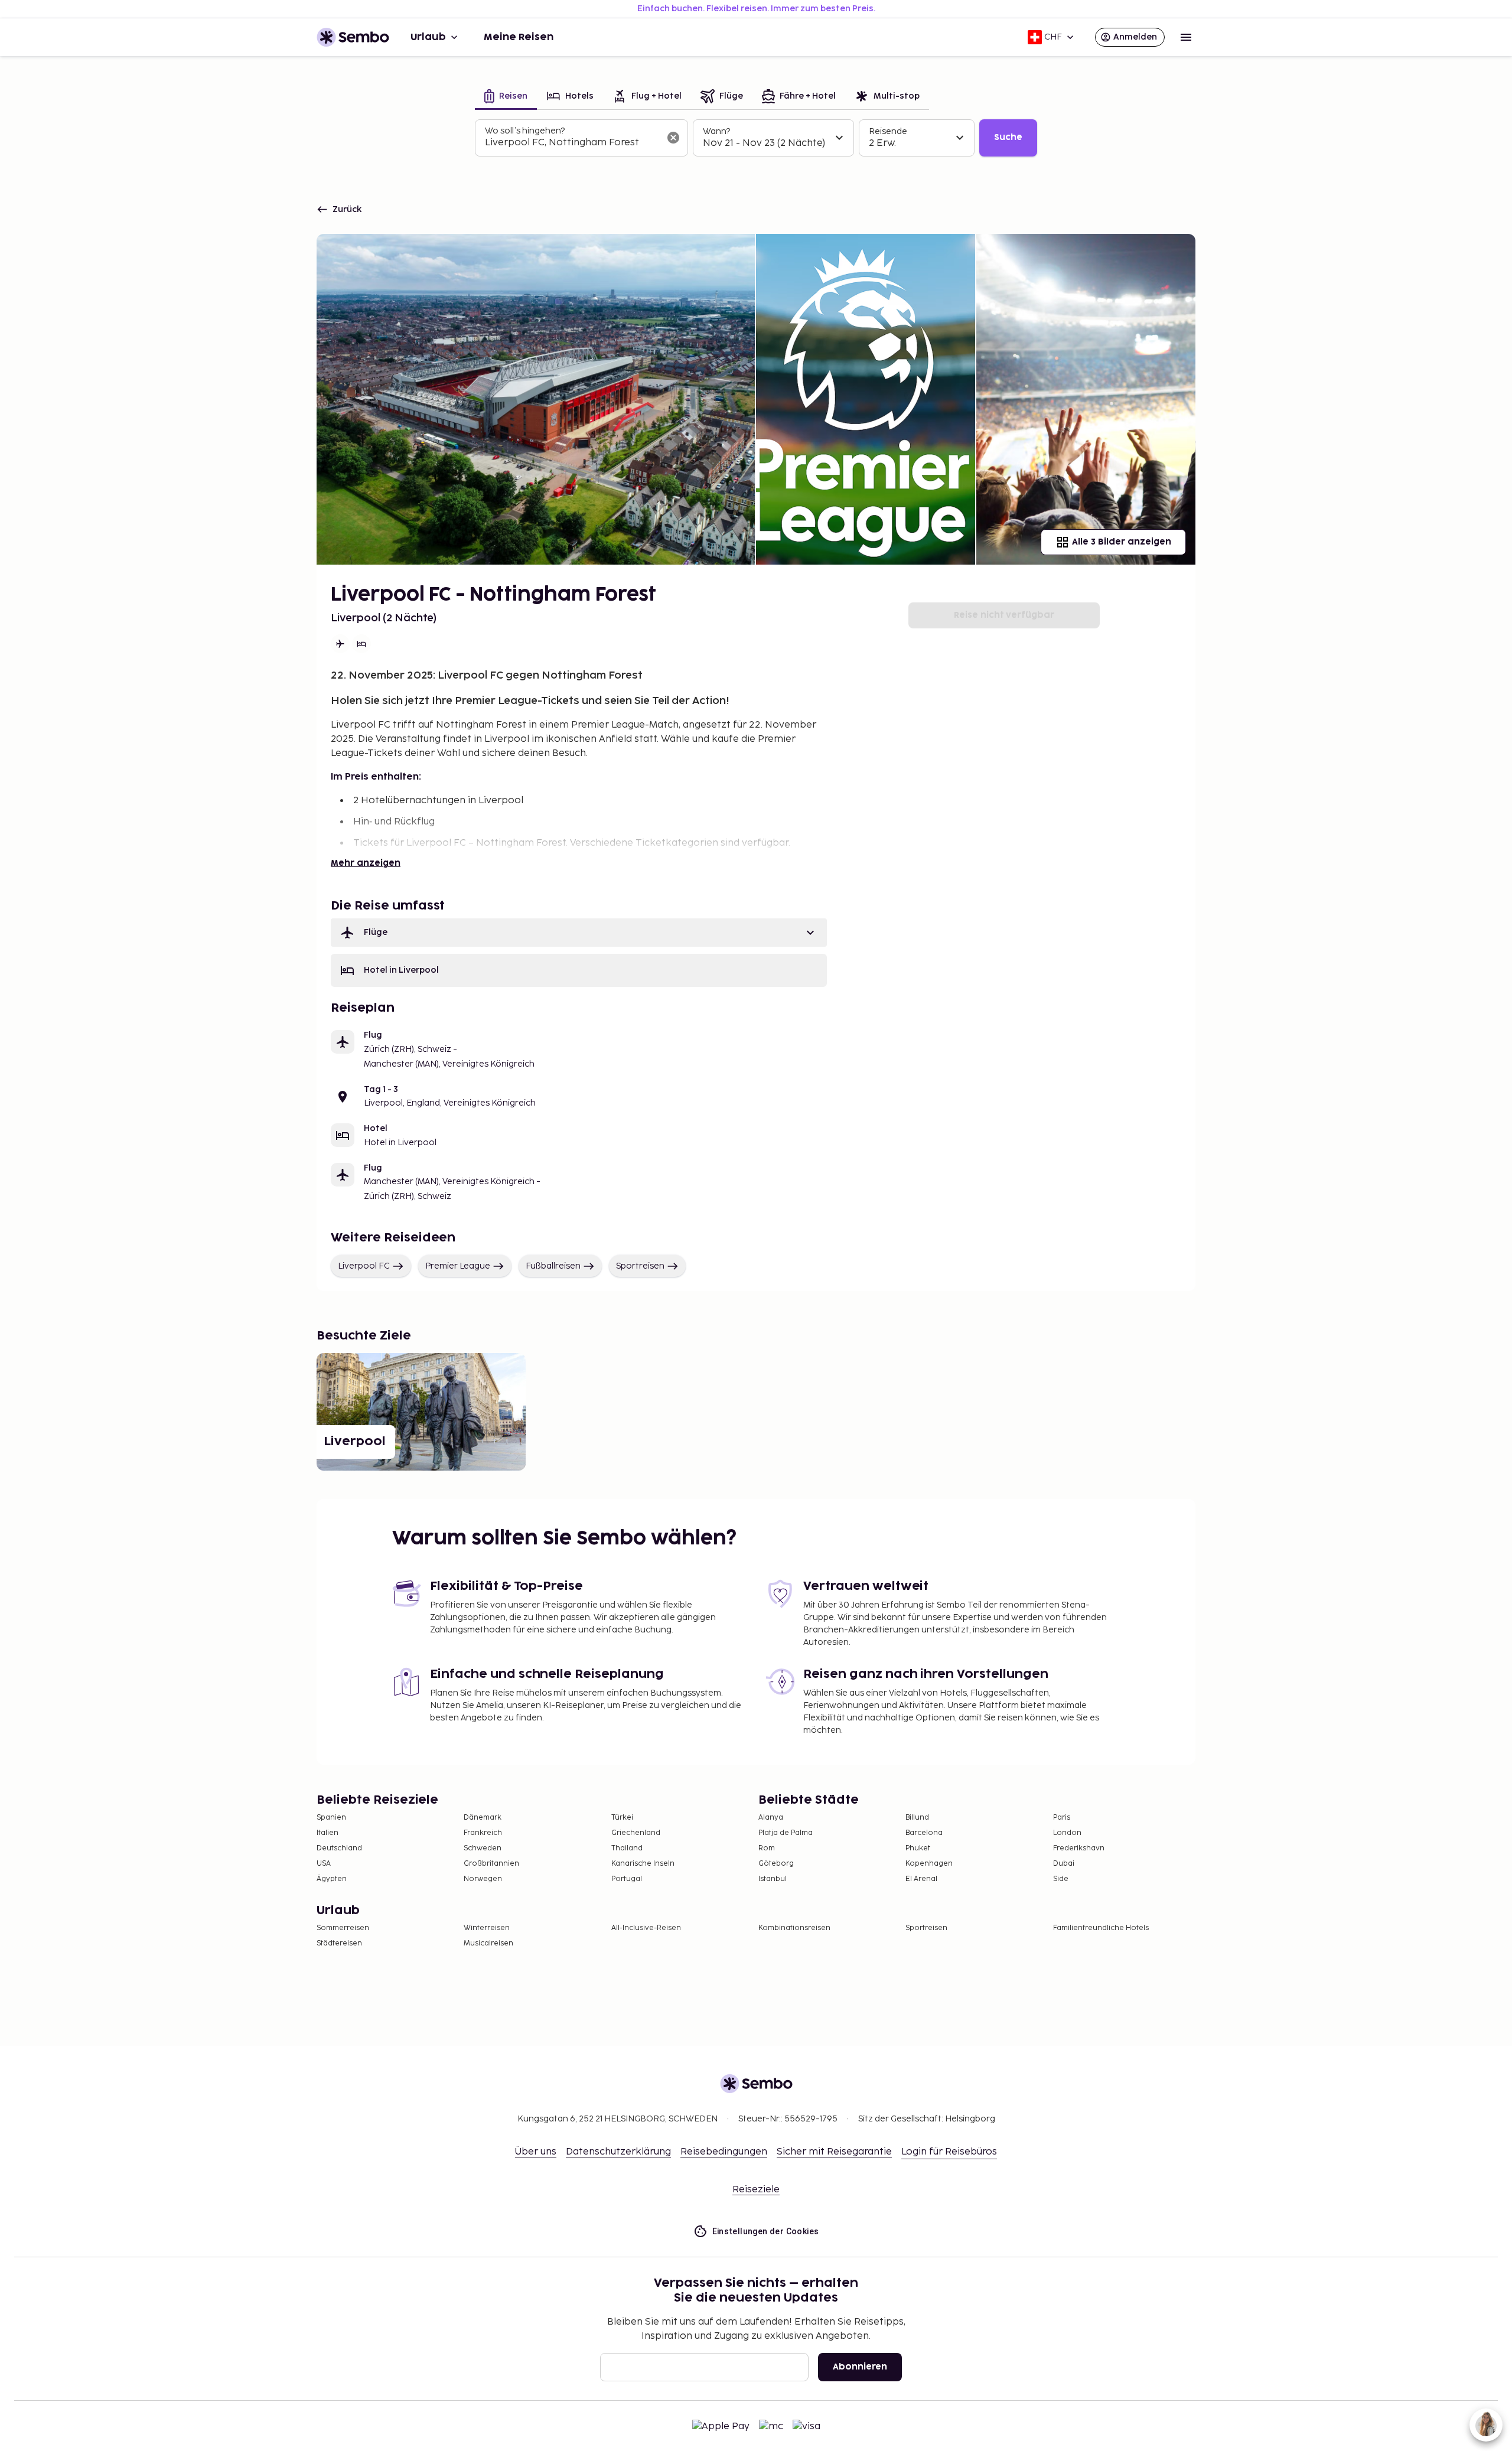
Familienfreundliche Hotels (1101, 1928)
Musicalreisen (488, 1943)
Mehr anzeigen (366, 863)
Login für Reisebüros (949, 2152)
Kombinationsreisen (794, 1928)
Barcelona (924, 1833)
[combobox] (572, 143)
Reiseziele (756, 2190)
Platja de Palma (786, 1833)
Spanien (331, 1818)
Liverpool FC (364, 1266)
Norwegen (483, 1879)
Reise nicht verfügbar (1004, 615)
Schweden (483, 1848)
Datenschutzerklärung (618, 2152)
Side (1061, 1879)
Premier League (458, 1266)
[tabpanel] (756, 138)
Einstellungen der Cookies (766, 2231)
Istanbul (773, 1879)
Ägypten (332, 1879)
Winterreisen (487, 1928)
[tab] (506, 97)
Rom (767, 1848)
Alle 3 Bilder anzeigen (1122, 542)
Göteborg (776, 1864)
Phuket (918, 1848)
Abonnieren (860, 2367)
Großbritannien (491, 1864)
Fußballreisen (553, 1266)
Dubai (1064, 1864)
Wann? (716, 131)
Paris (1062, 1818)
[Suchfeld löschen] (673, 138)
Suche (1008, 137)
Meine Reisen (519, 37)
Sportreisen (640, 1266)
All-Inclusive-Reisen (646, 1928)
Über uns (536, 2152)
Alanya (771, 1818)
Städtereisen (339, 1943)
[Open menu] (1186, 37)
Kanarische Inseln (643, 1864)
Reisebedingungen (724, 2152)
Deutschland (339, 1848)
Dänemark (483, 1818)
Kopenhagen (929, 1864)
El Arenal (921, 1879)
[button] (579, 933)
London (1067, 1833)
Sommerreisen (343, 1928)
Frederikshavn (1079, 1848)
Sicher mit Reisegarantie (834, 2152)
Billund (917, 1818)
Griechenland (636, 1833)
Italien (328, 1833)
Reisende (888, 131)
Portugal (627, 1879)
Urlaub (428, 37)
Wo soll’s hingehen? (525, 131)
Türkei (622, 1818)
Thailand (627, 1848)
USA (324, 1864)
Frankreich (483, 1833)
